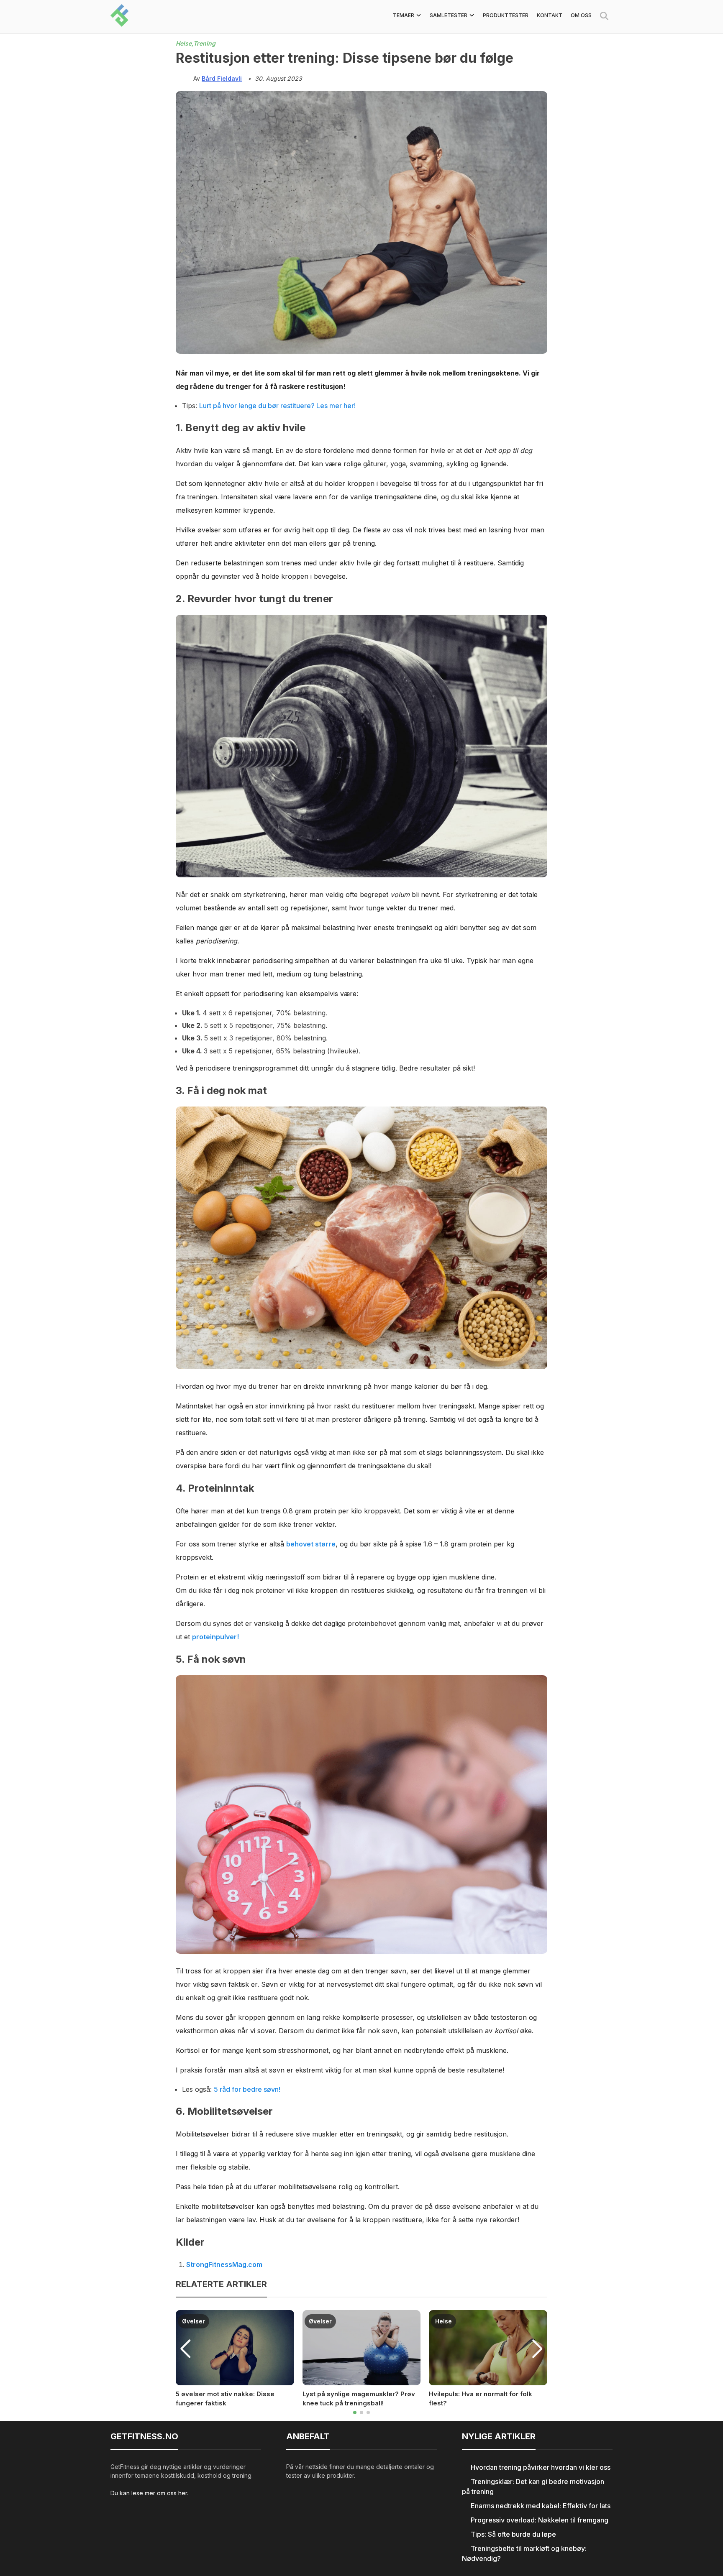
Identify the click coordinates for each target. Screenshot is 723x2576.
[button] (355, 2412)
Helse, (185, 43)
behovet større (311, 1544)
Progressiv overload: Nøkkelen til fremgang (540, 2520)
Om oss (581, 15)
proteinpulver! (215, 1637)
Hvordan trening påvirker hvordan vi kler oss (541, 2467)
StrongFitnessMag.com (224, 2264)
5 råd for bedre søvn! (247, 2089)
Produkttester (506, 15)
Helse (444, 2321)
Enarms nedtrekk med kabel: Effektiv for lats (541, 2506)
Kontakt (550, 15)
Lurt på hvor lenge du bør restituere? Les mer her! (277, 406)
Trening (204, 43)
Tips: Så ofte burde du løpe (513, 2534)
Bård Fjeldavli (222, 78)
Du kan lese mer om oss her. (149, 2493)
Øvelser (194, 2321)
